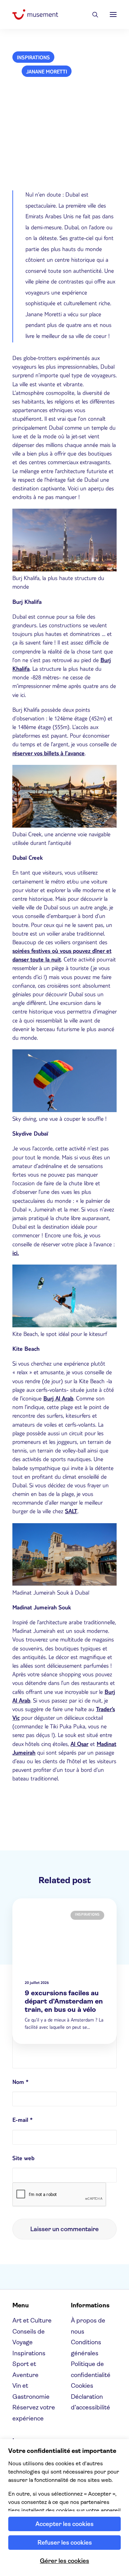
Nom (20, 2083)
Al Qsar (79, 1745)
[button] (113, 14)
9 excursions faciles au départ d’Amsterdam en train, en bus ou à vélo (64, 2001)
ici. (16, 1254)
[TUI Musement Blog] (35, 14)
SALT (71, 1512)
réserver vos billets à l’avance (49, 754)
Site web (23, 2159)
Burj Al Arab (58, 1399)
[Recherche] (92, 14)
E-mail (23, 2121)
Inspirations (33, 58)
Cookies (82, 2386)
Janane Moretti (47, 72)
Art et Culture (32, 2320)
